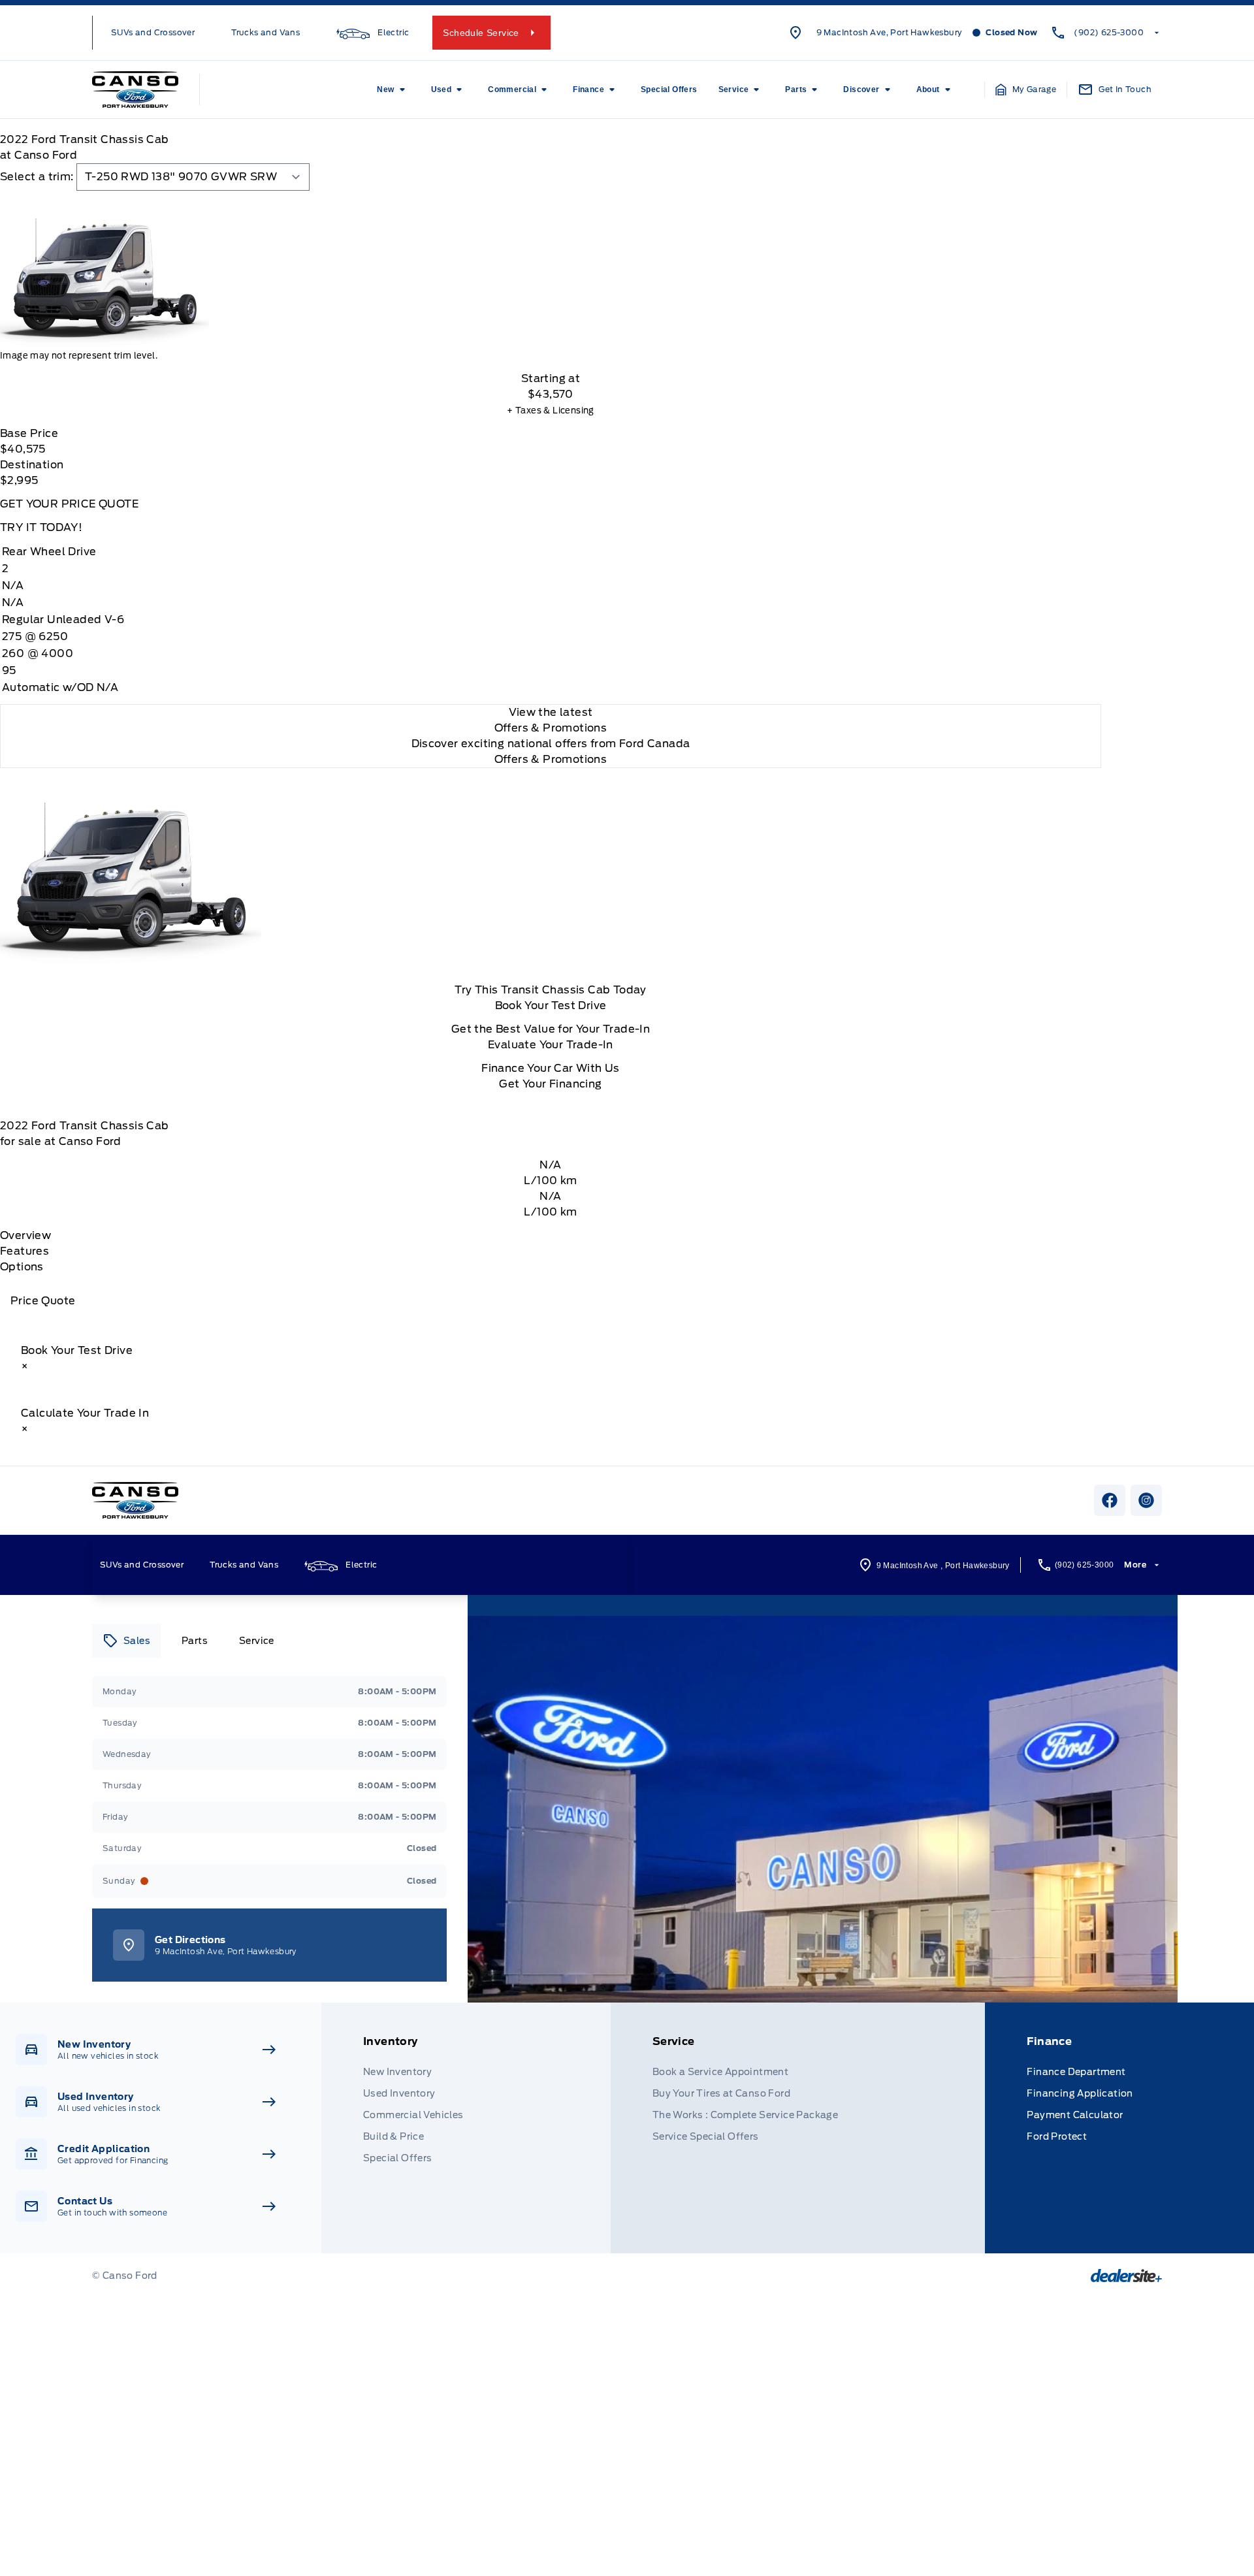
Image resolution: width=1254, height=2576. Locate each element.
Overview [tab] (25, 1235)
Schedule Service (481, 33)
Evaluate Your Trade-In (551, 1045)
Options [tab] (22, 1267)
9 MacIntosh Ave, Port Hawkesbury (890, 32)
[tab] (126, 1641)
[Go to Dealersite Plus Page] (1126, 2276)
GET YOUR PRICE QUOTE (69, 504)
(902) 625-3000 (1109, 32)
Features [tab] (24, 1251)
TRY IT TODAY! (41, 527)
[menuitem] (393, 89)
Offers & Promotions (551, 759)
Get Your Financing (550, 1084)
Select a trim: (37, 177)
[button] (1026, 89)
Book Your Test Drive (551, 1006)
